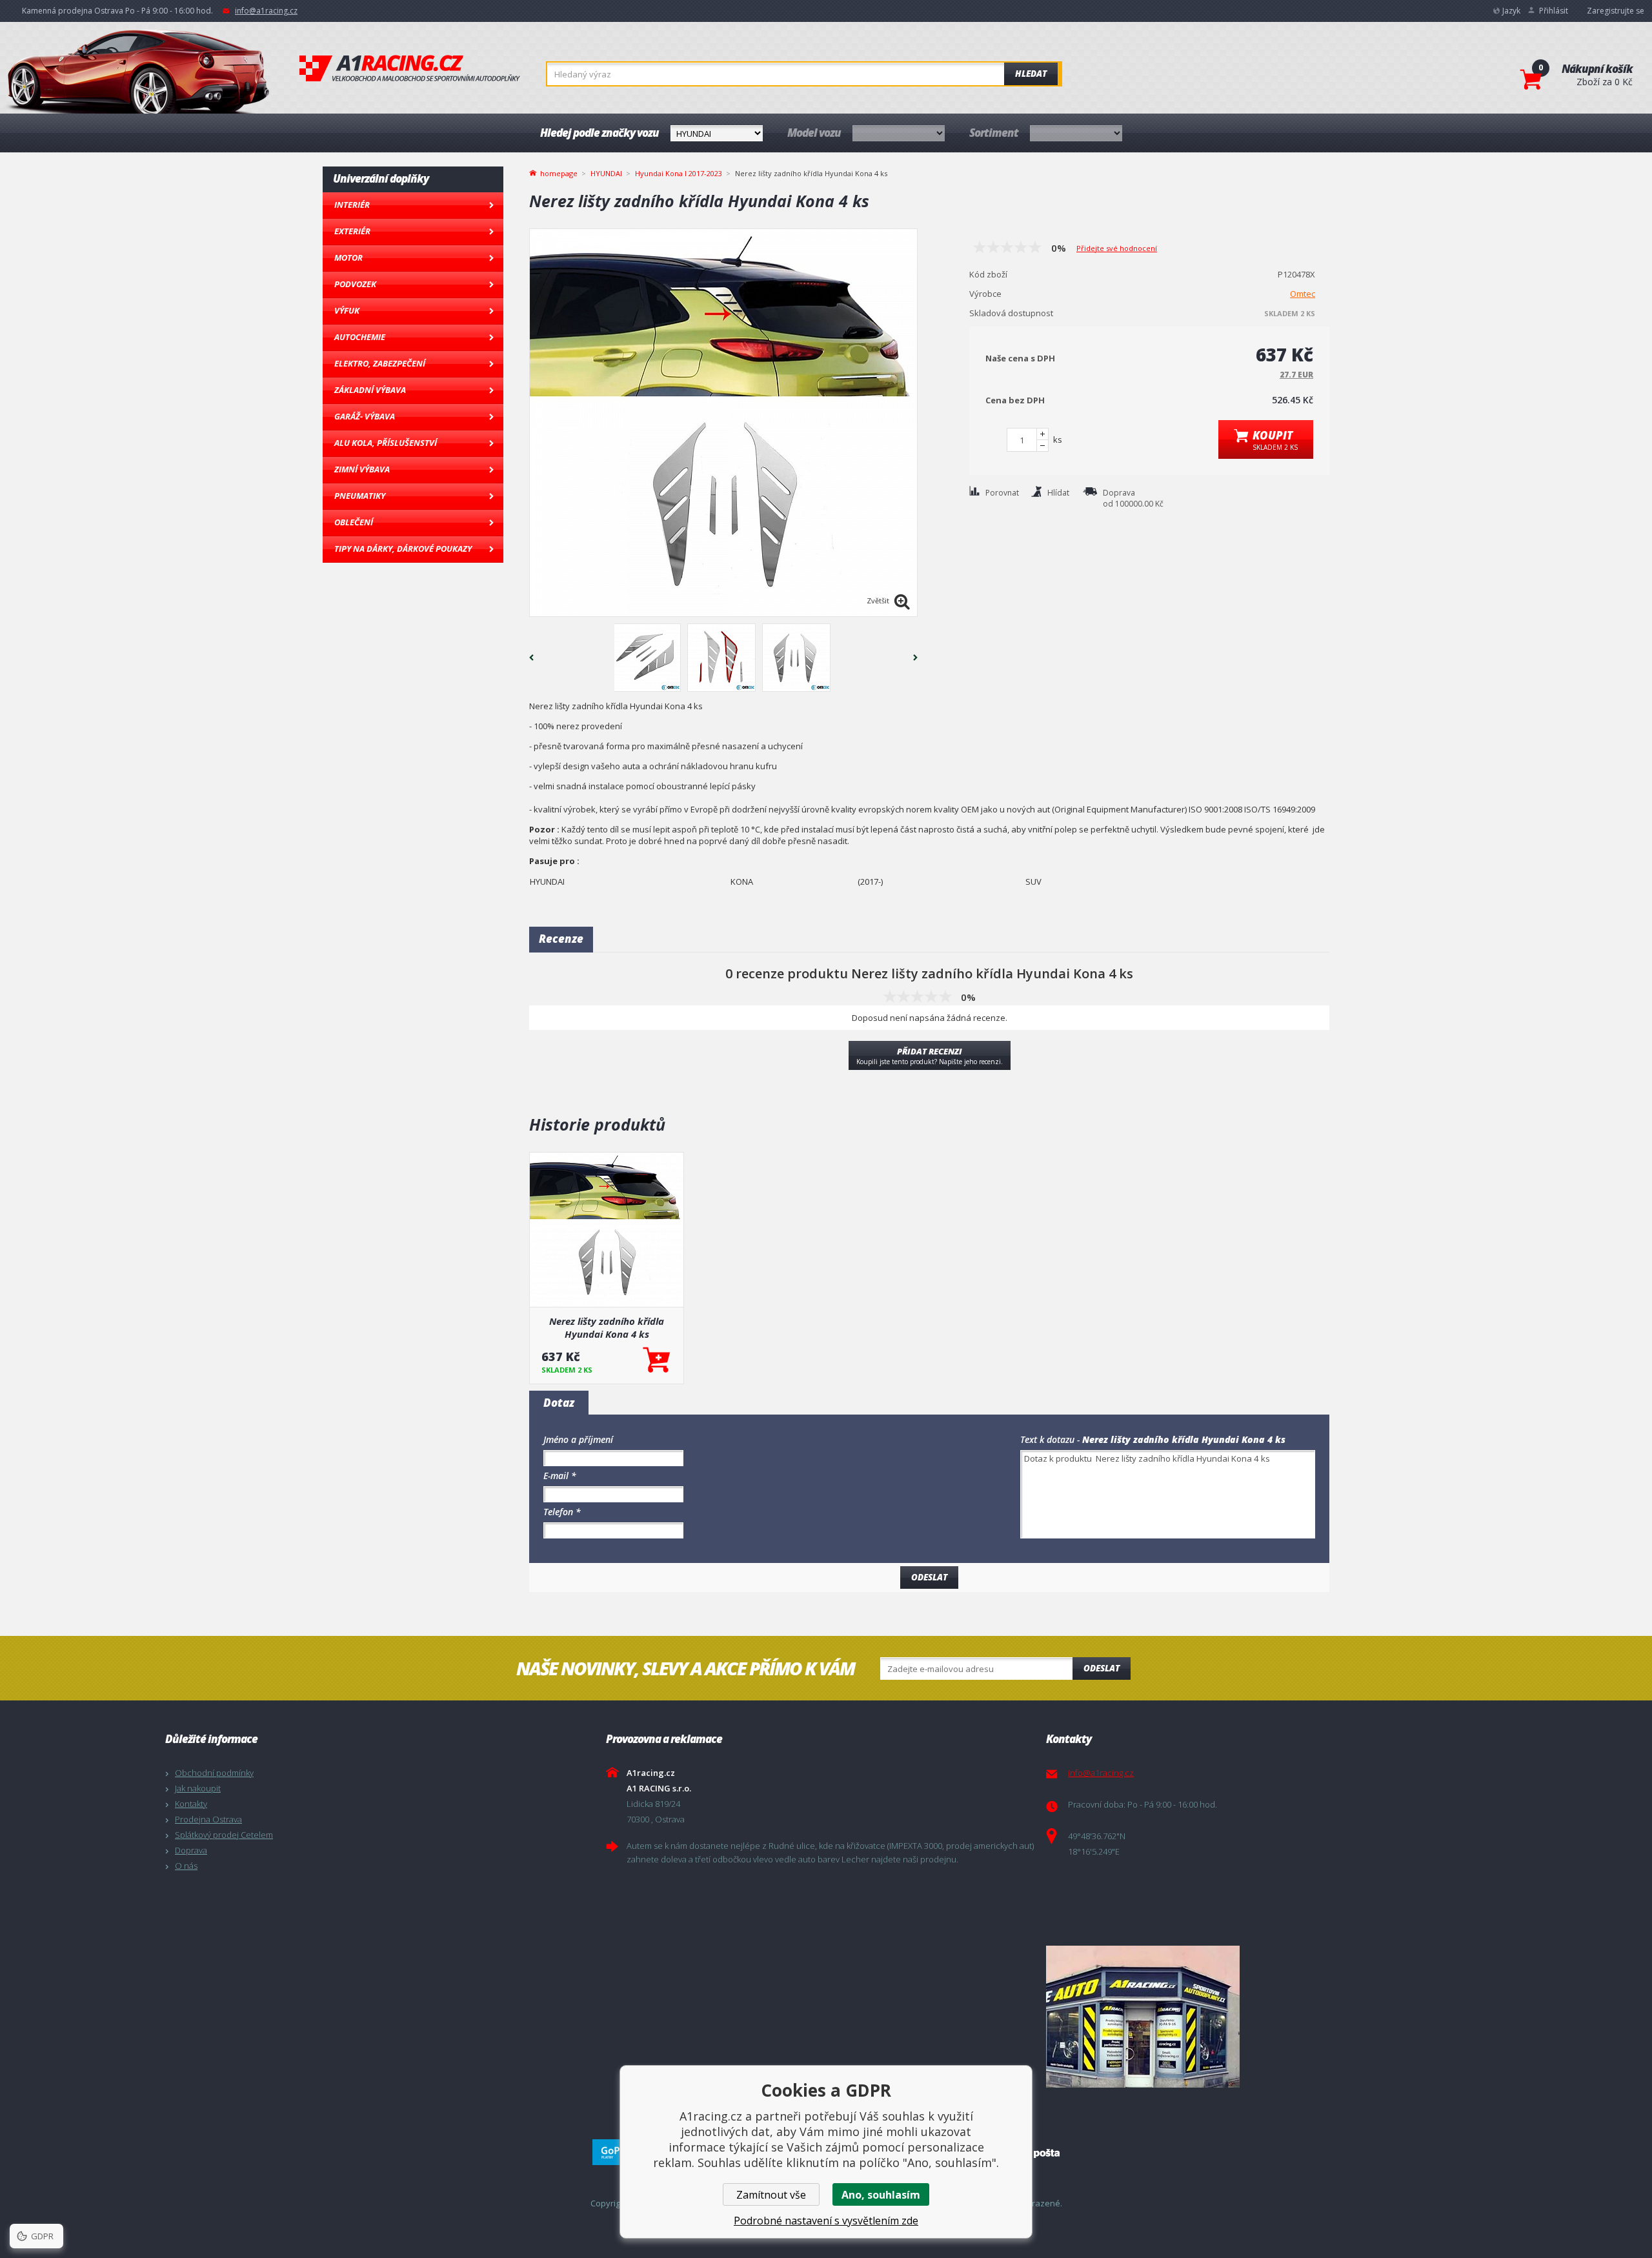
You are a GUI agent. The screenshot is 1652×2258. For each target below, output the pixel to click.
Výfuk (347, 310)
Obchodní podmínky (214, 1773)
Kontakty (191, 1804)
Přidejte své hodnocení (1117, 248)
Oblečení (354, 522)
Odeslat (1102, 1668)
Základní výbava (370, 390)
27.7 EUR (1296, 375)
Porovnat (1002, 493)
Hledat (1031, 74)
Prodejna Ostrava (208, 1819)
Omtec (1303, 294)
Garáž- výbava (365, 416)
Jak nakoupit (198, 1788)
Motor (348, 257)
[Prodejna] (1263, 2017)
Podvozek (355, 284)
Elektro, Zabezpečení (380, 363)
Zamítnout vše (771, 2195)
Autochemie (360, 337)
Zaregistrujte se (1616, 11)
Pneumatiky (360, 496)
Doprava (191, 1850)
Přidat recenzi (930, 1056)
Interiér (352, 205)
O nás (186, 1866)
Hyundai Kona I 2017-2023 (679, 173)
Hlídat (1058, 493)
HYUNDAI (606, 173)
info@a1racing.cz (266, 11)
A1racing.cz (410, 68)
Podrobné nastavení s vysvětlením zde (826, 2221)
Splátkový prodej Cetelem (224, 1835)
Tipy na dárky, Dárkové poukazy (403, 549)
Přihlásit (1554, 11)
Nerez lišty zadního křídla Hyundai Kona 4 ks (607, 1327)
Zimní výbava (362, 469)
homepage (559, 172)
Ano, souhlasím (881, 2195)
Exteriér (352, 231)
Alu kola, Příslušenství (386, 443)
